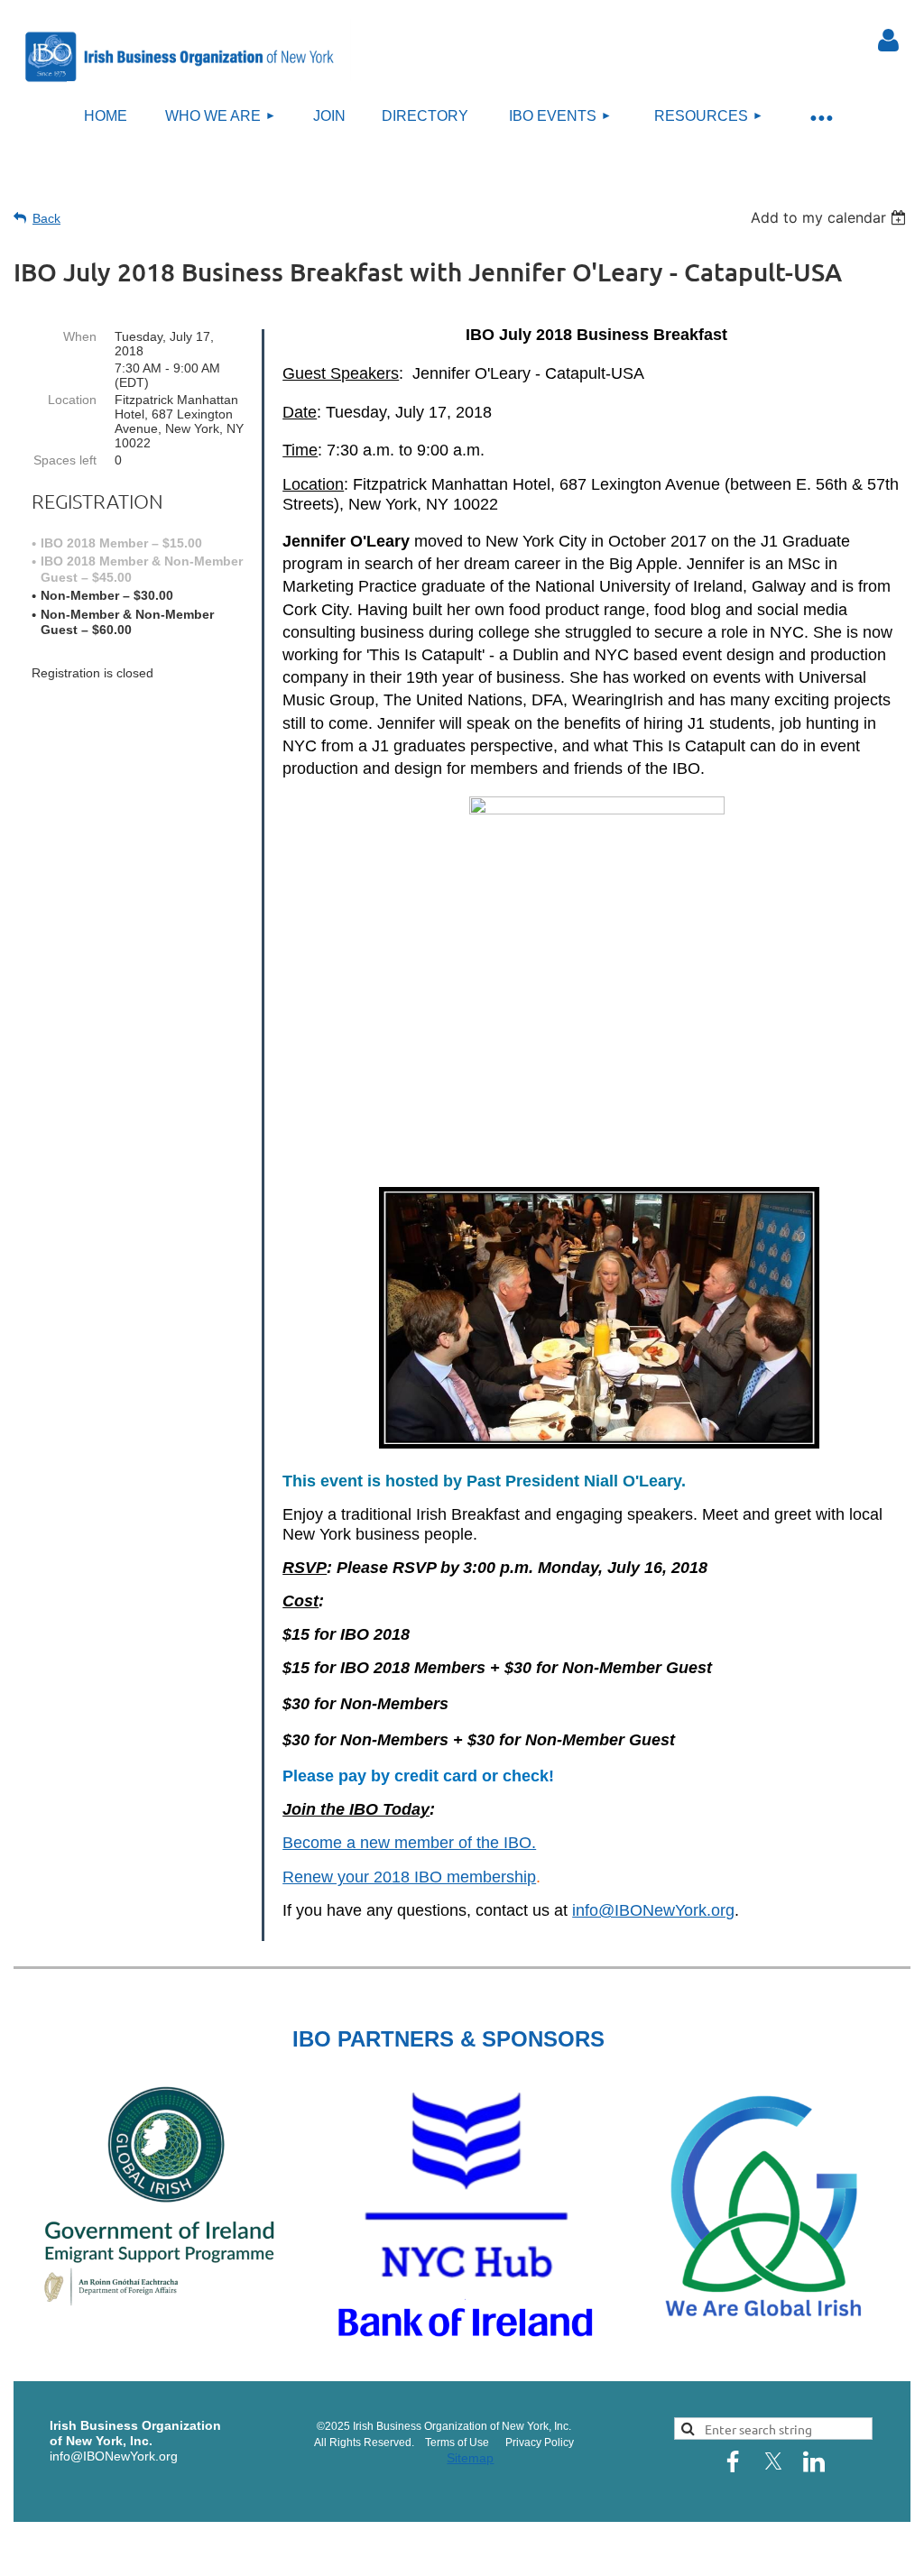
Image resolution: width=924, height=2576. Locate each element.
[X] (773, 2461)
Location (72, 400)
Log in (889, 41)
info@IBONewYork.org (653, 1910)
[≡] (821, 117)
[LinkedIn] (814, 2461)
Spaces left (65, 460)
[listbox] (831, 217)
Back (46, 218)
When (80, 336)
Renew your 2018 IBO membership (409, 1877)
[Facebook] (733, 2461)
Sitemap (470, 2458)
